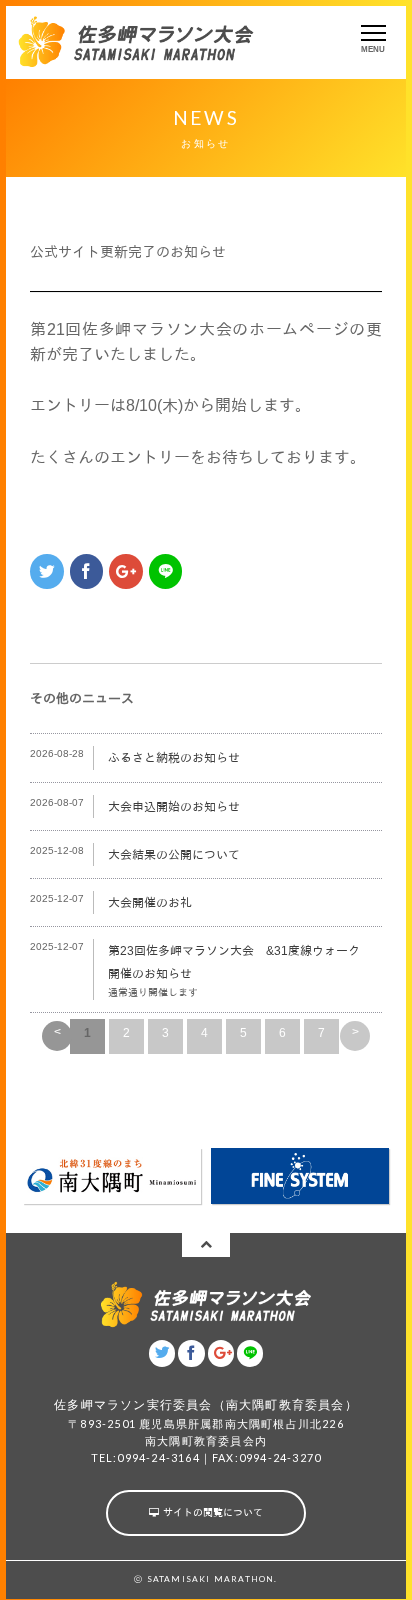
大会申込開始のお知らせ (174, 807)
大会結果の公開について (174, 855)
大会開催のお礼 (150, 903)
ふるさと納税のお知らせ (174, 758)
